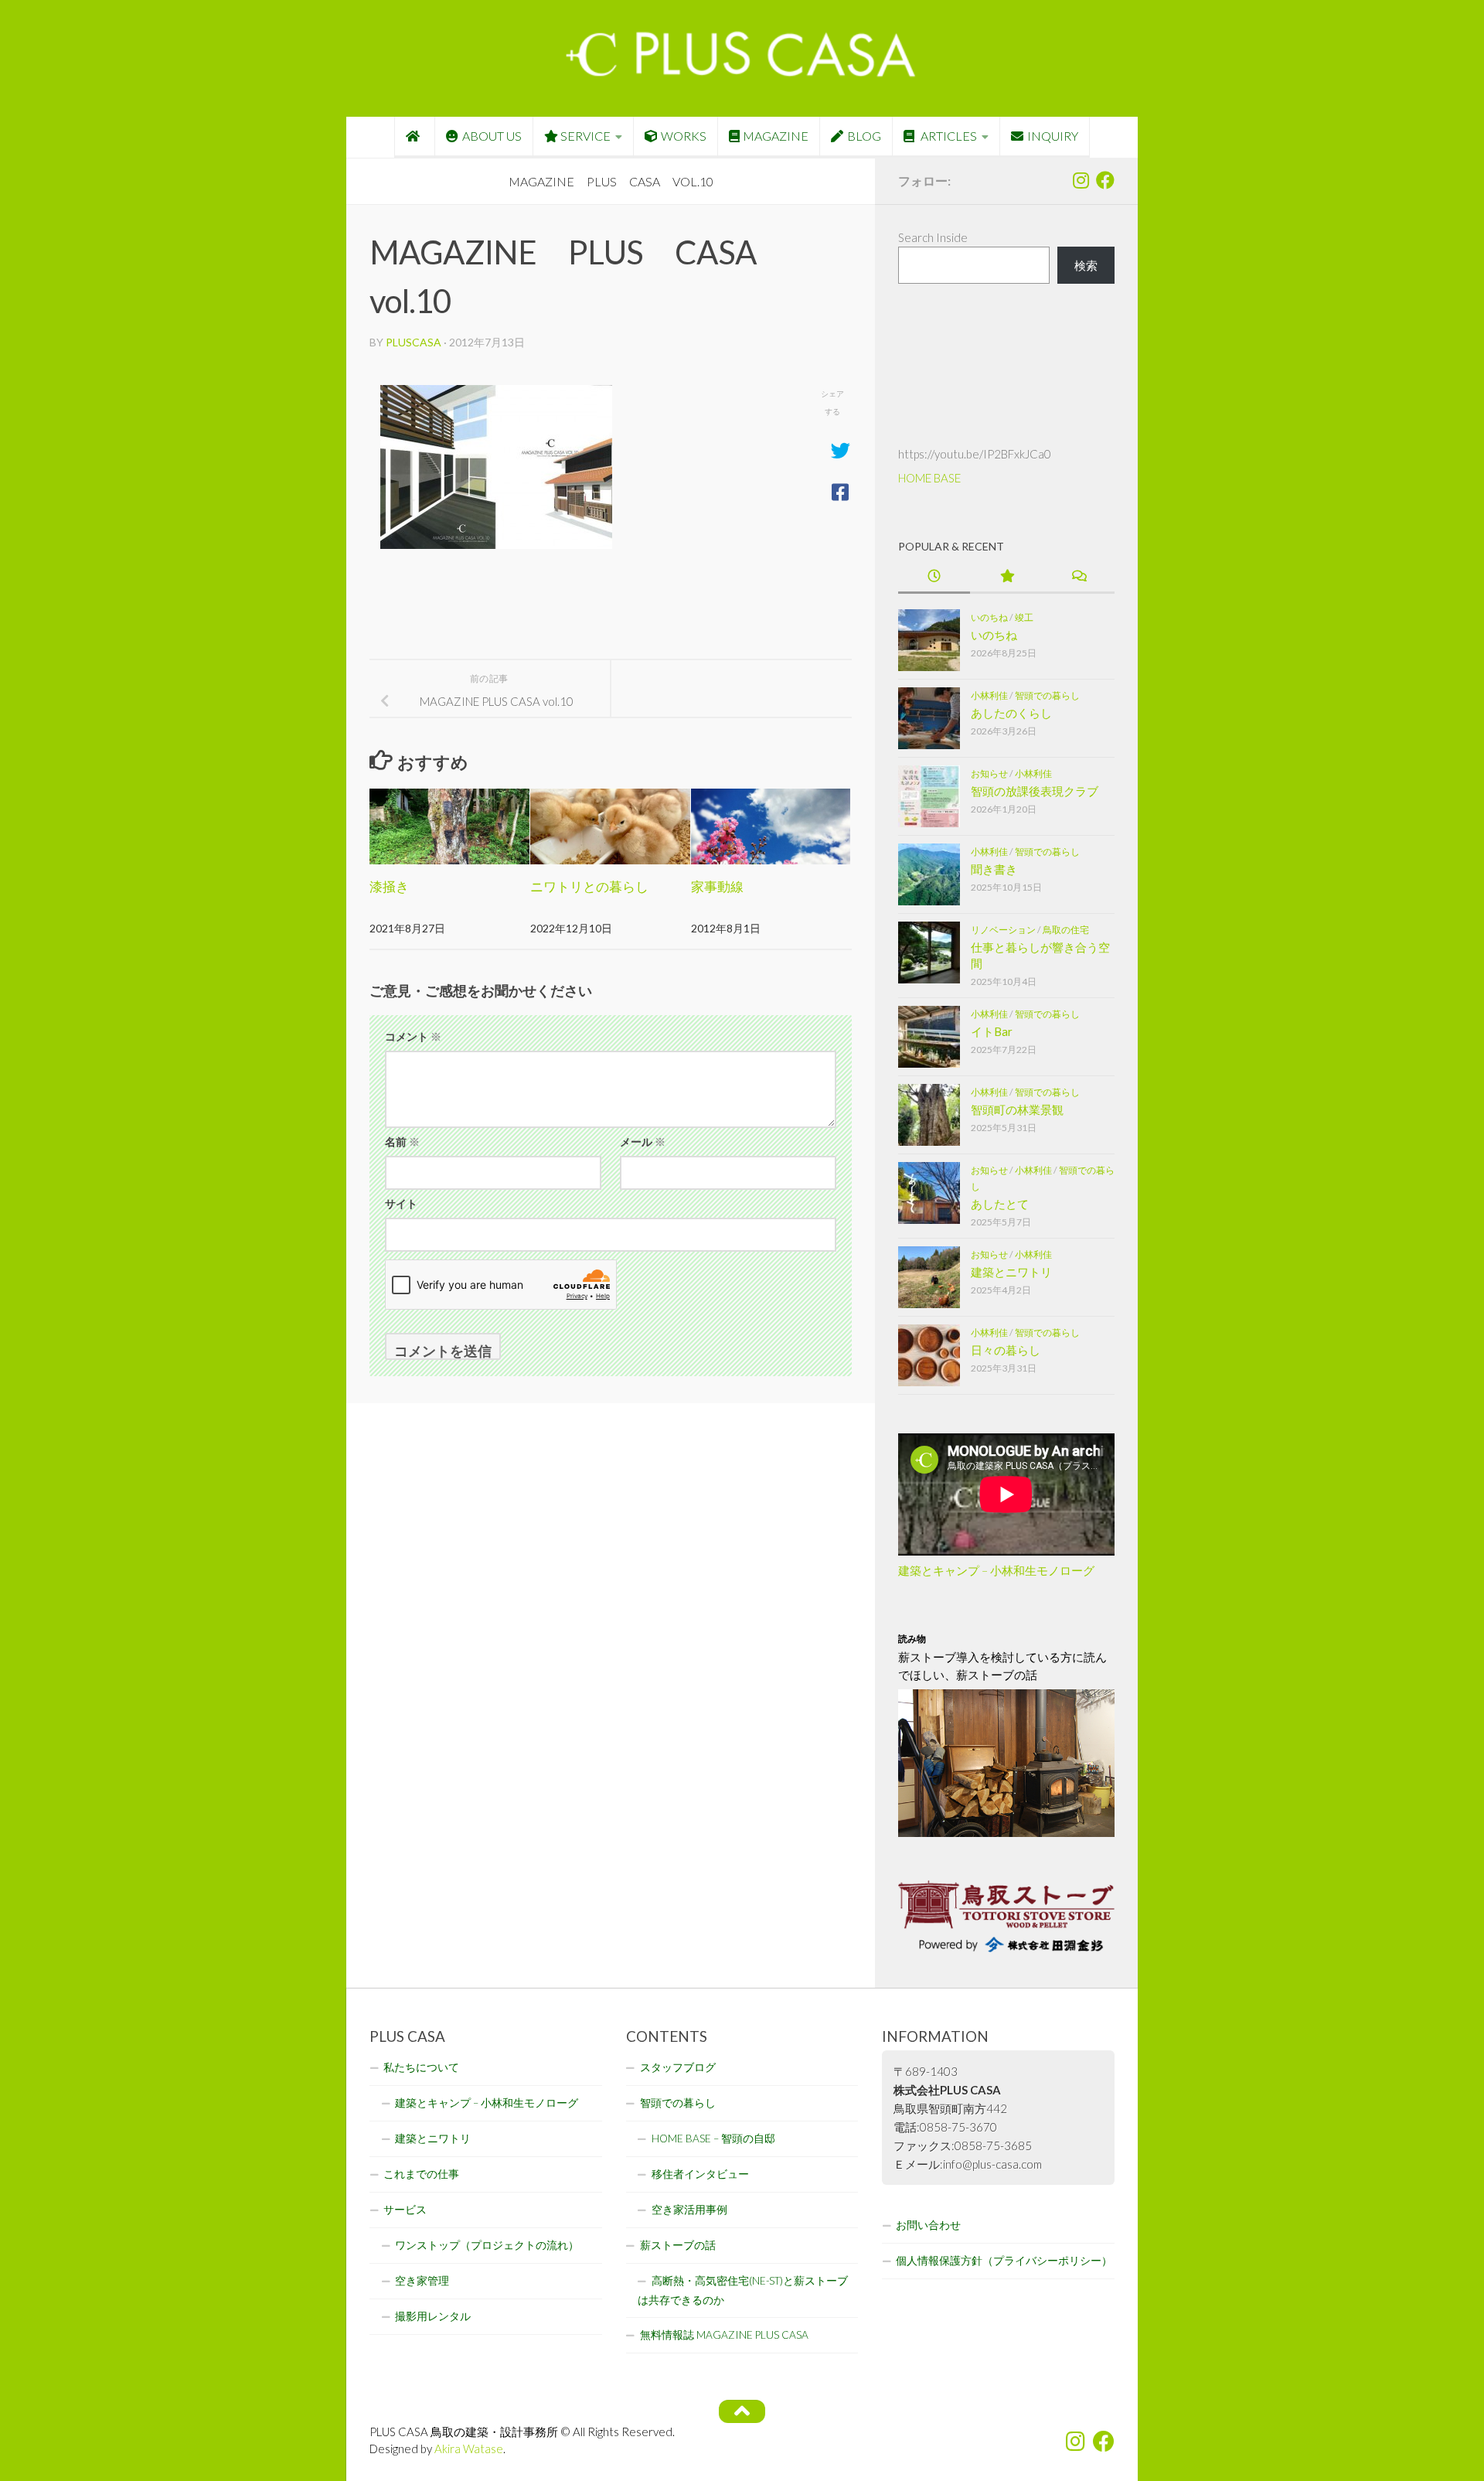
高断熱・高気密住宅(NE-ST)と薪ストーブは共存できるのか (743, 2290)
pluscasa (414, 342)
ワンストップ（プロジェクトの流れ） (487, 2245)
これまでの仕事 (421, 2174)
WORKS (684, 136)
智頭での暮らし (1047, 695)
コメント (413, 1036)
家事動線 (717, 886)
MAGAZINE (776, 136)
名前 (402, 1142)
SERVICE (585, 136)
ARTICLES (948, 136)
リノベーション (1003, 930)
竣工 (1024, 617)
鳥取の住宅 (1066, 930)
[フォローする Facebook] (1105, 180)
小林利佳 (989, 695)
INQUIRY (1053, 136)
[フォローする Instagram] (1081, 180)
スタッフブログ (678, 2067)
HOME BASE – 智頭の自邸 (713, 2138)
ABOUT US (492, 136)
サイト (401, 1203)
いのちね (989, 617)
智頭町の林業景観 (1017, 1109)
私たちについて (421, 2067)
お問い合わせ (928, 2225)
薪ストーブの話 (678, 2245)
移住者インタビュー (700, 2174)
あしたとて (1000, 1204)
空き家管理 (422, 2281)
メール (643, 1142)
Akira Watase (469, 2449)
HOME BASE (929, 478)
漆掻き (389, 886)
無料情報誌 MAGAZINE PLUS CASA (724, 2335)
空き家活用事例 (689, 2210)
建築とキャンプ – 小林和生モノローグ (996, 1570)
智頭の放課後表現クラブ (1035, 791)
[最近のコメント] (1079, 577)
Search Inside (933, 237)
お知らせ (989, 774)
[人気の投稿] (1006, 577)
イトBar (992, 1031)
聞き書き (994, 869)
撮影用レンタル (433, 2316)
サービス (405, 2210)
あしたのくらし (1011, 713)
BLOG (864, 136)
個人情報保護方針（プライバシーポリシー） (1004, 2261)
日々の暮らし (1006, 1350)
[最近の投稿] (934, 577)
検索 (1086, 265)
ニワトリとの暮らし (589, 886)
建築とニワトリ (1011, 1272)
